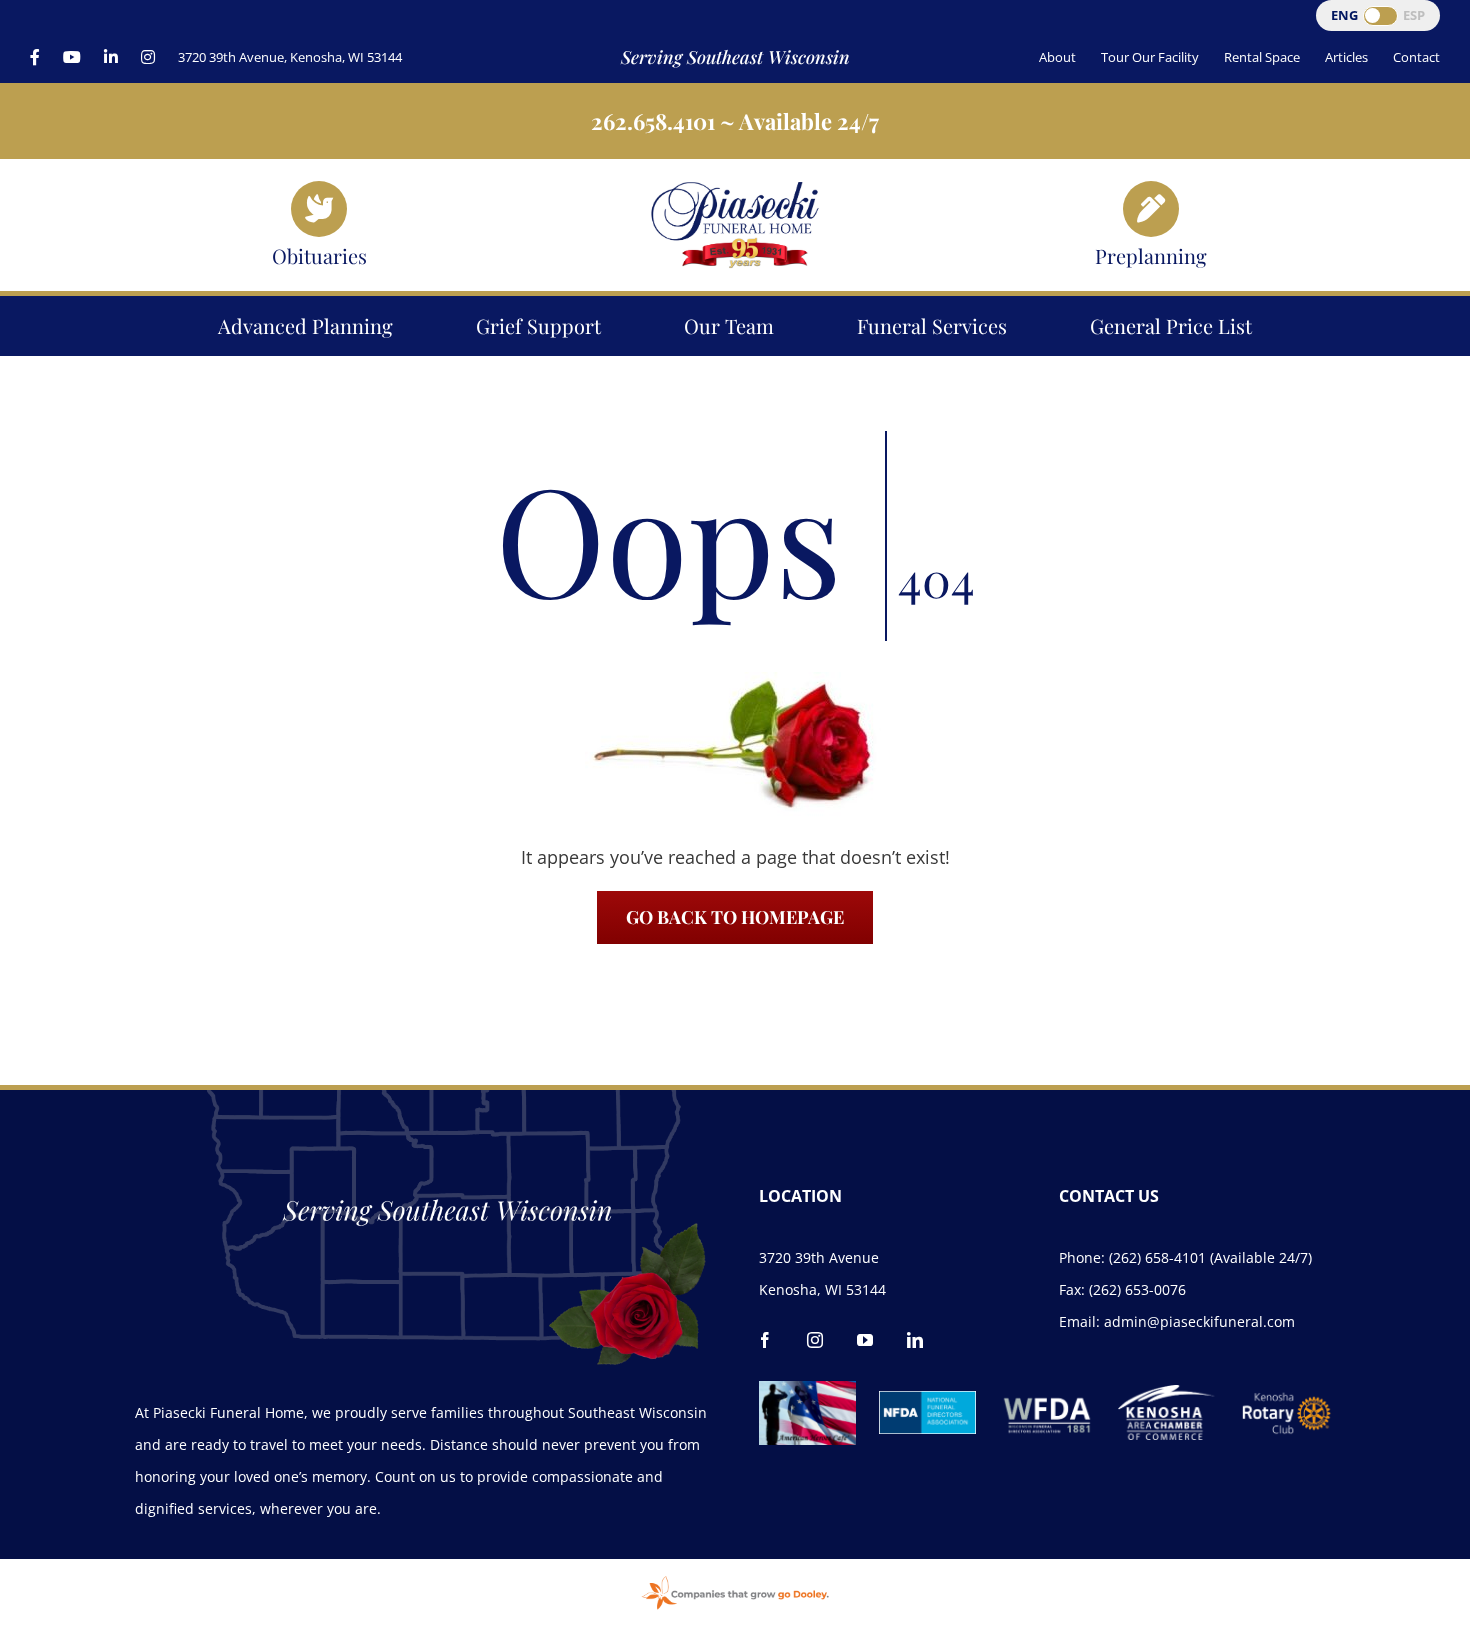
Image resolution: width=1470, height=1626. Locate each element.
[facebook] (765, 1340)
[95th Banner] (735, 188)
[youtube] (865, 1340)
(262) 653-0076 (1137, 1289)
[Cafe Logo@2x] (807, 1390)
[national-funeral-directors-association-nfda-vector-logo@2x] (927, 1400)
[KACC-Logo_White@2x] (1166, 1394)
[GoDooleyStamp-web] (735, 1578)
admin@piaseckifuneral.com (1199, 1321)
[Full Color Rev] (1286, 1399)
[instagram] (815, 1340)
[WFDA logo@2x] (1047, 1389)
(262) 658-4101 (1157, 1257)
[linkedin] (915, 1340)
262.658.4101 (653, 121)
